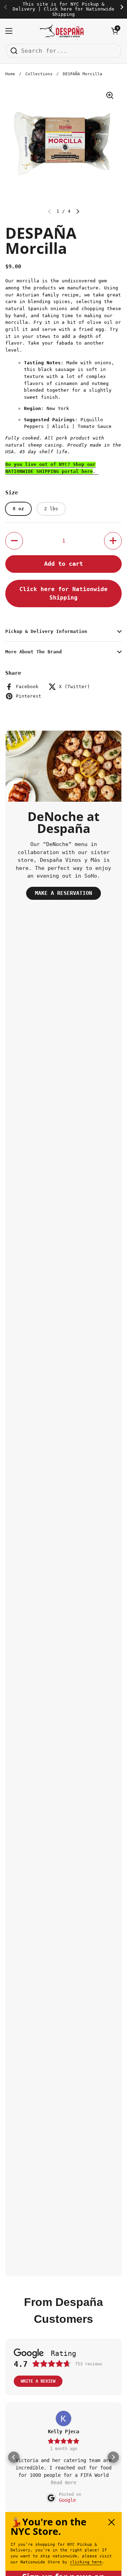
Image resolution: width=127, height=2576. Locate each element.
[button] (115, 31)
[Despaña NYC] (62, 31)
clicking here (86, 2562)
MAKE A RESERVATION (64, 893)
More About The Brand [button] (34, 652)
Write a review (38, 2381)
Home (10, 74)
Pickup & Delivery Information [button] (46, 631)
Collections (39, 74)
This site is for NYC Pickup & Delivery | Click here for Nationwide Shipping (64, 9)
